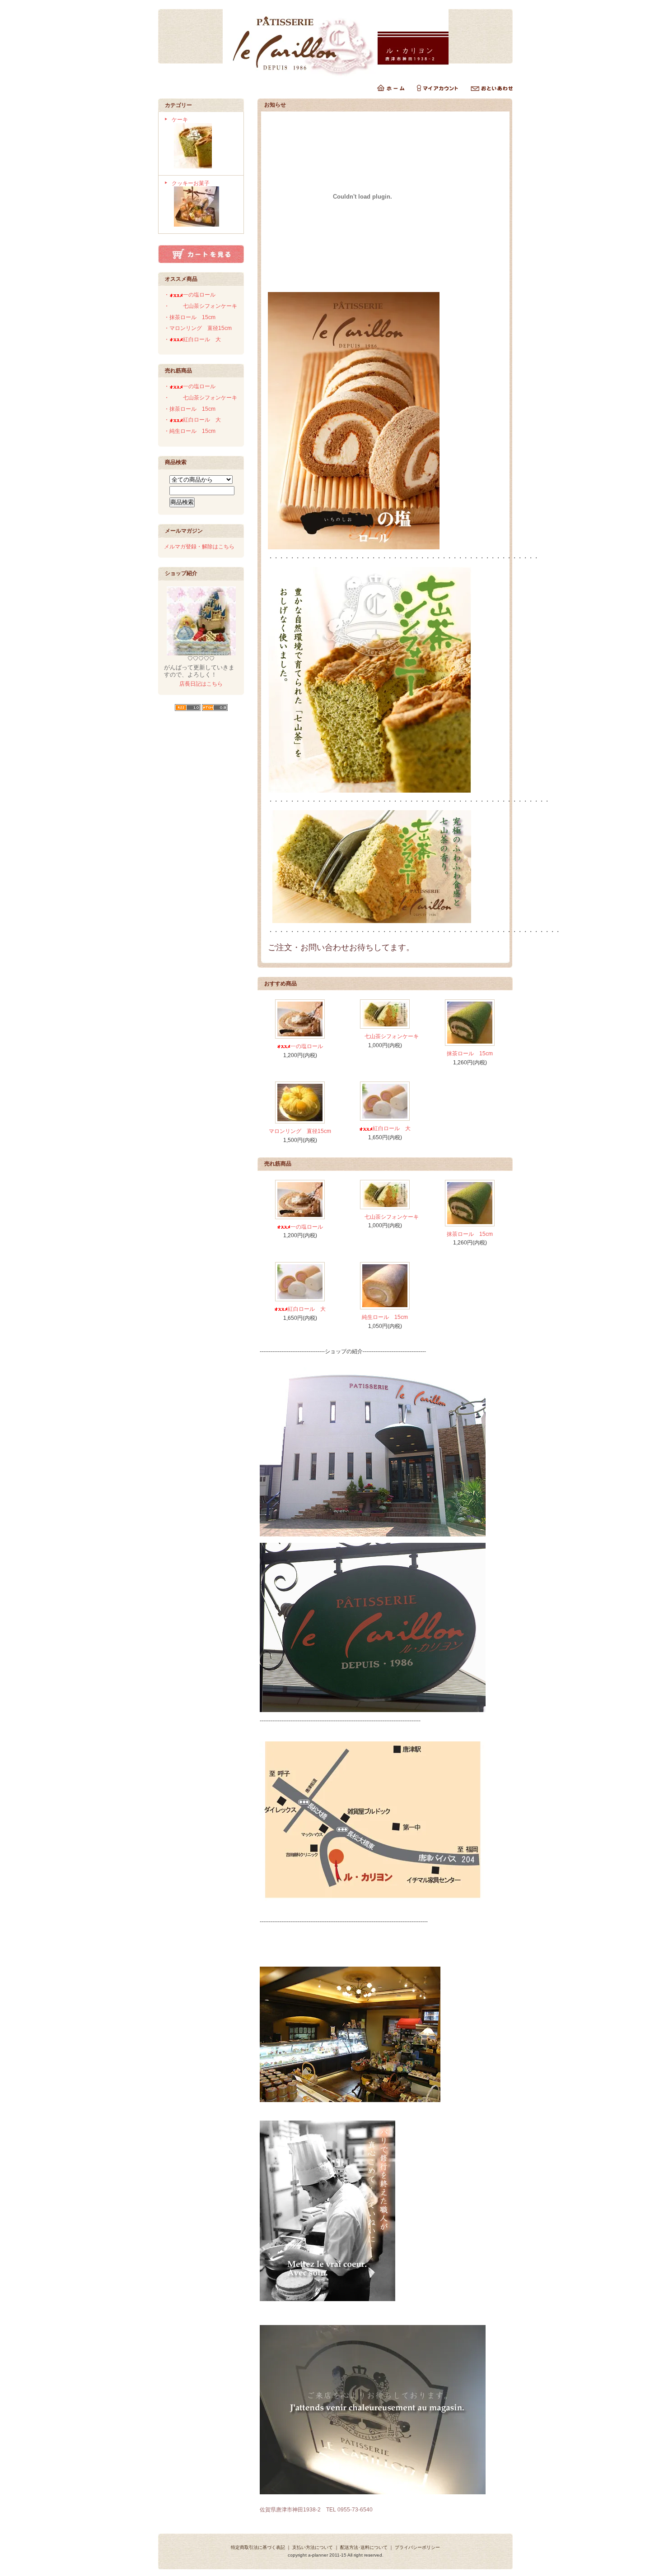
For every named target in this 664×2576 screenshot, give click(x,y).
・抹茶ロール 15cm (190, 317)
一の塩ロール (307, 1046)
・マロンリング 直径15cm (198, 328)
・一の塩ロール (190, 295)
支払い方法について (313, 2547)
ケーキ (180, 120)
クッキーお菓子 (191, 183)
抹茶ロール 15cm (470, 1054)
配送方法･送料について (364, 2547)
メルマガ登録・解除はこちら (199, 547)
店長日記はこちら (201, 684)
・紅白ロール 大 (195, 339)
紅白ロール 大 (394, 1128)
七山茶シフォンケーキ (392, 1036)
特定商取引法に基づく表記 (258, 2547)
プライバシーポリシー (417, 2547)
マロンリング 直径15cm (300, 1131)
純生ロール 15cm (385, 1317)
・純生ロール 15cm (190, 431)
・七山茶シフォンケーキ (201, 306)
